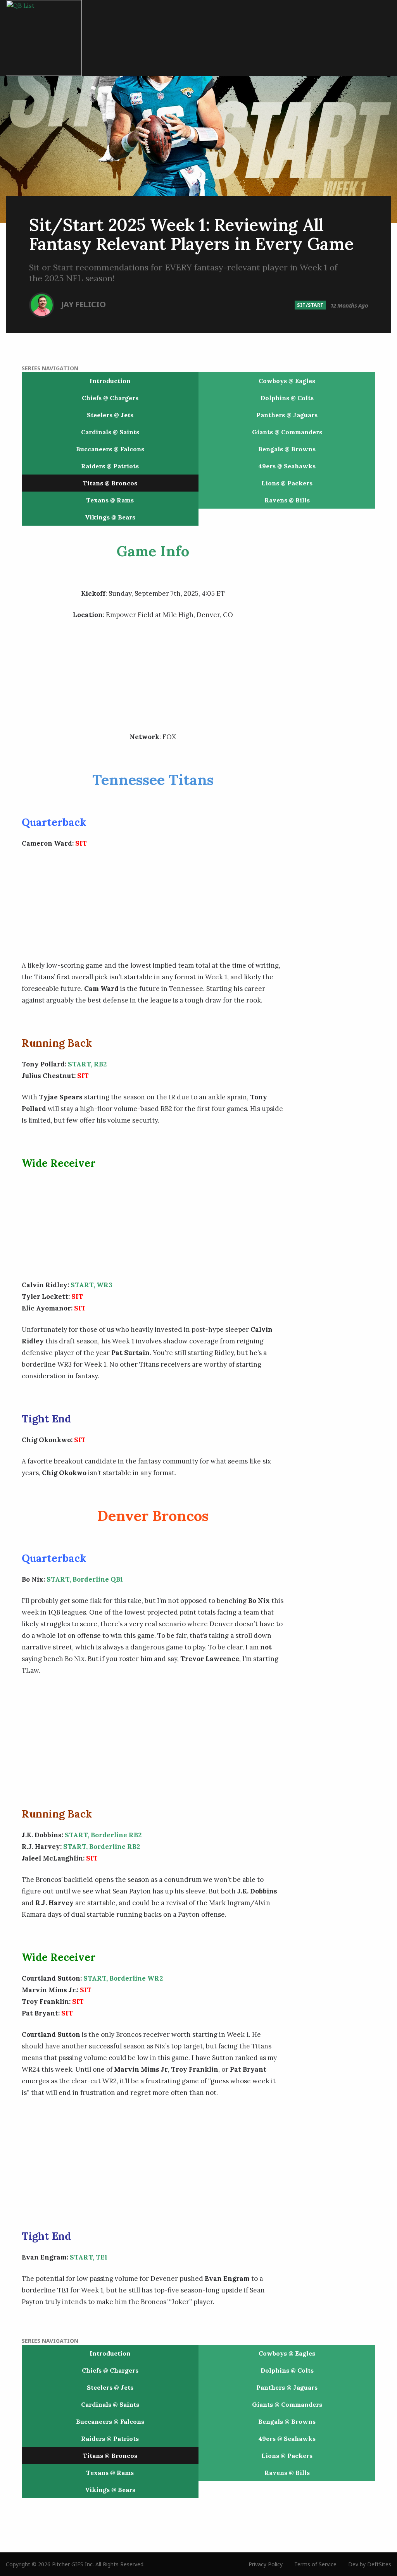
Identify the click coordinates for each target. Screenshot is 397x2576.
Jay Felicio (84, 304)
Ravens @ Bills (287, 500)
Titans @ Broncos (110, 483)
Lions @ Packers (287, 483)
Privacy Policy (266, 2564)
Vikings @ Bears (110, 517)
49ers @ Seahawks (287, 466)
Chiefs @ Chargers (110, 398)
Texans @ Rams (110, 500)
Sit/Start (310, 305)
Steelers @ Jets (110, 415)
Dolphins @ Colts (287, 398)
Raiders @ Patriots (110, 466)
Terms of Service (315, 2564)
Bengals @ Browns (287, 449)
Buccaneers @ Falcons (110, 449)
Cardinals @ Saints (110, 432)
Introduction (110, 381)
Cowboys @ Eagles (287, 381)
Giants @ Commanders (287, 432)
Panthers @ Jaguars (287, 415)
